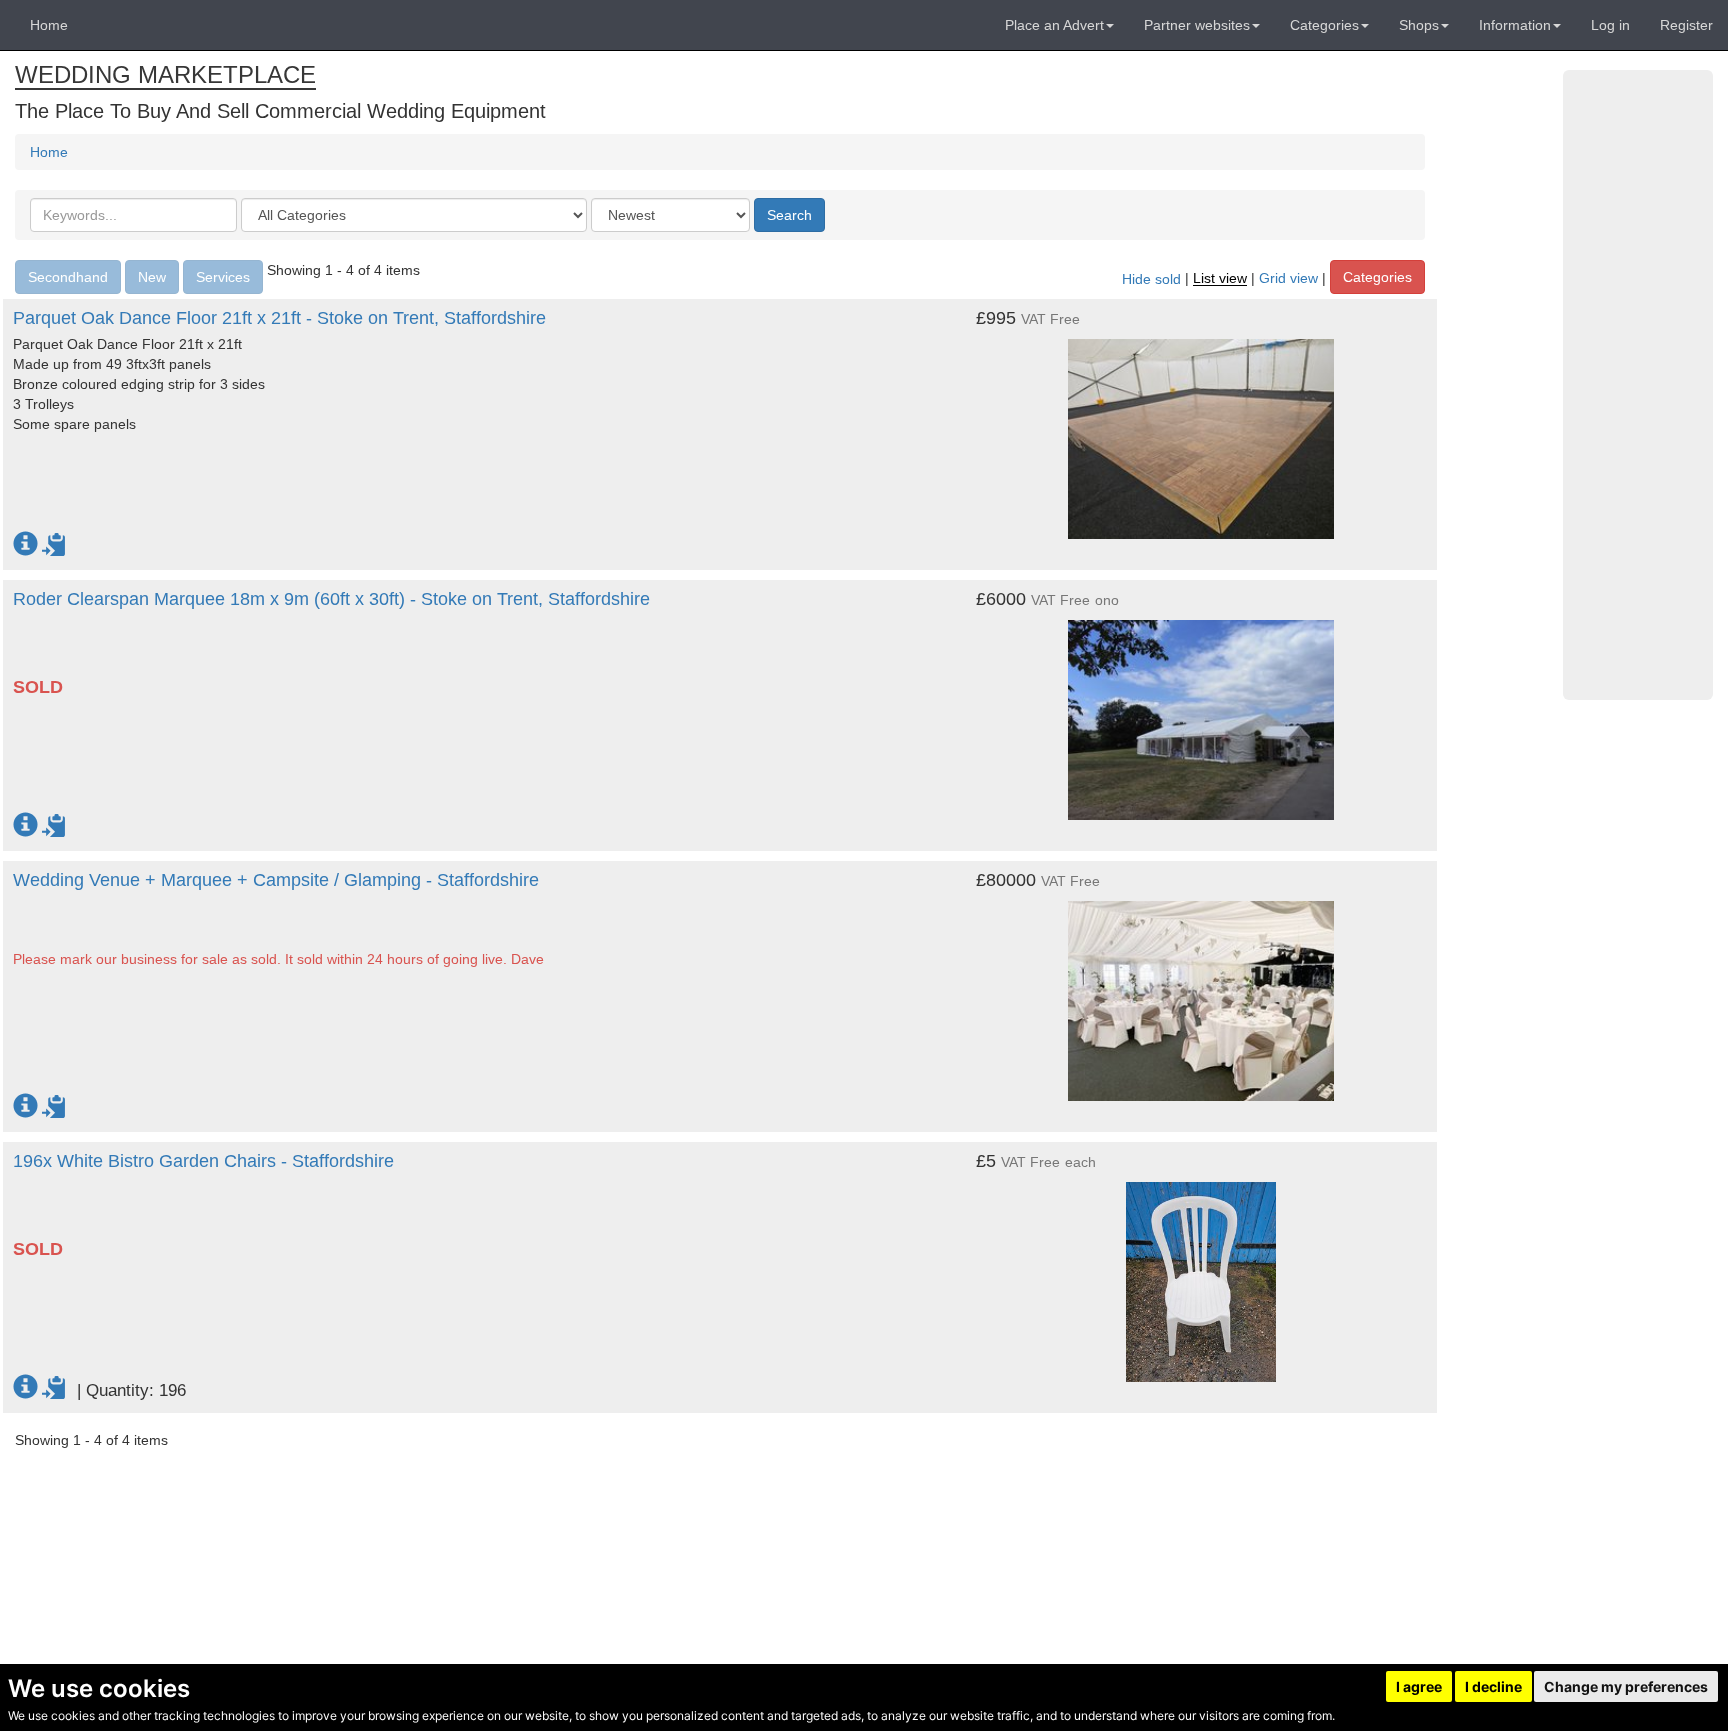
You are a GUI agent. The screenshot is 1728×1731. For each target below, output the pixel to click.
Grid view (1288, 279)
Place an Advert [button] (1054, 25)
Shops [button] (1419, 25)
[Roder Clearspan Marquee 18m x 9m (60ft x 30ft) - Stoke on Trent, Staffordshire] (1201, 710)
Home (49, 25)
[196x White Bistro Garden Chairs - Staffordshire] (1201, 1272)
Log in (1610, 25)
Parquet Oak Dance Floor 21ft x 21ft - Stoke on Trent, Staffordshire (279, 318)
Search (789, 215)
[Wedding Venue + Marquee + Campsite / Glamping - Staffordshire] (1201, 991)
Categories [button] (1324, 25)
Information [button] (1515, 25)
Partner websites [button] (1197, 25)
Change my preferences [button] (1626, 1686)
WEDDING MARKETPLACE (165, 74)
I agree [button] (1419, 1686)
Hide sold (1151, 279)
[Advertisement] (1638, 385)
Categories (1377, 277)
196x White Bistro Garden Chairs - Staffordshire (203, 1161)
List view (1220, 279)
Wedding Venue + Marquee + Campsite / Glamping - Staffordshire (276, 880)
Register (1686, 25)
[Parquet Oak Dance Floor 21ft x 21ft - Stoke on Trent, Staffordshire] (1201, 429)
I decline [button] (1493, 1686)
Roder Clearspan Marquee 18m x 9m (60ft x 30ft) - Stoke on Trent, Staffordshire (331, 599)
